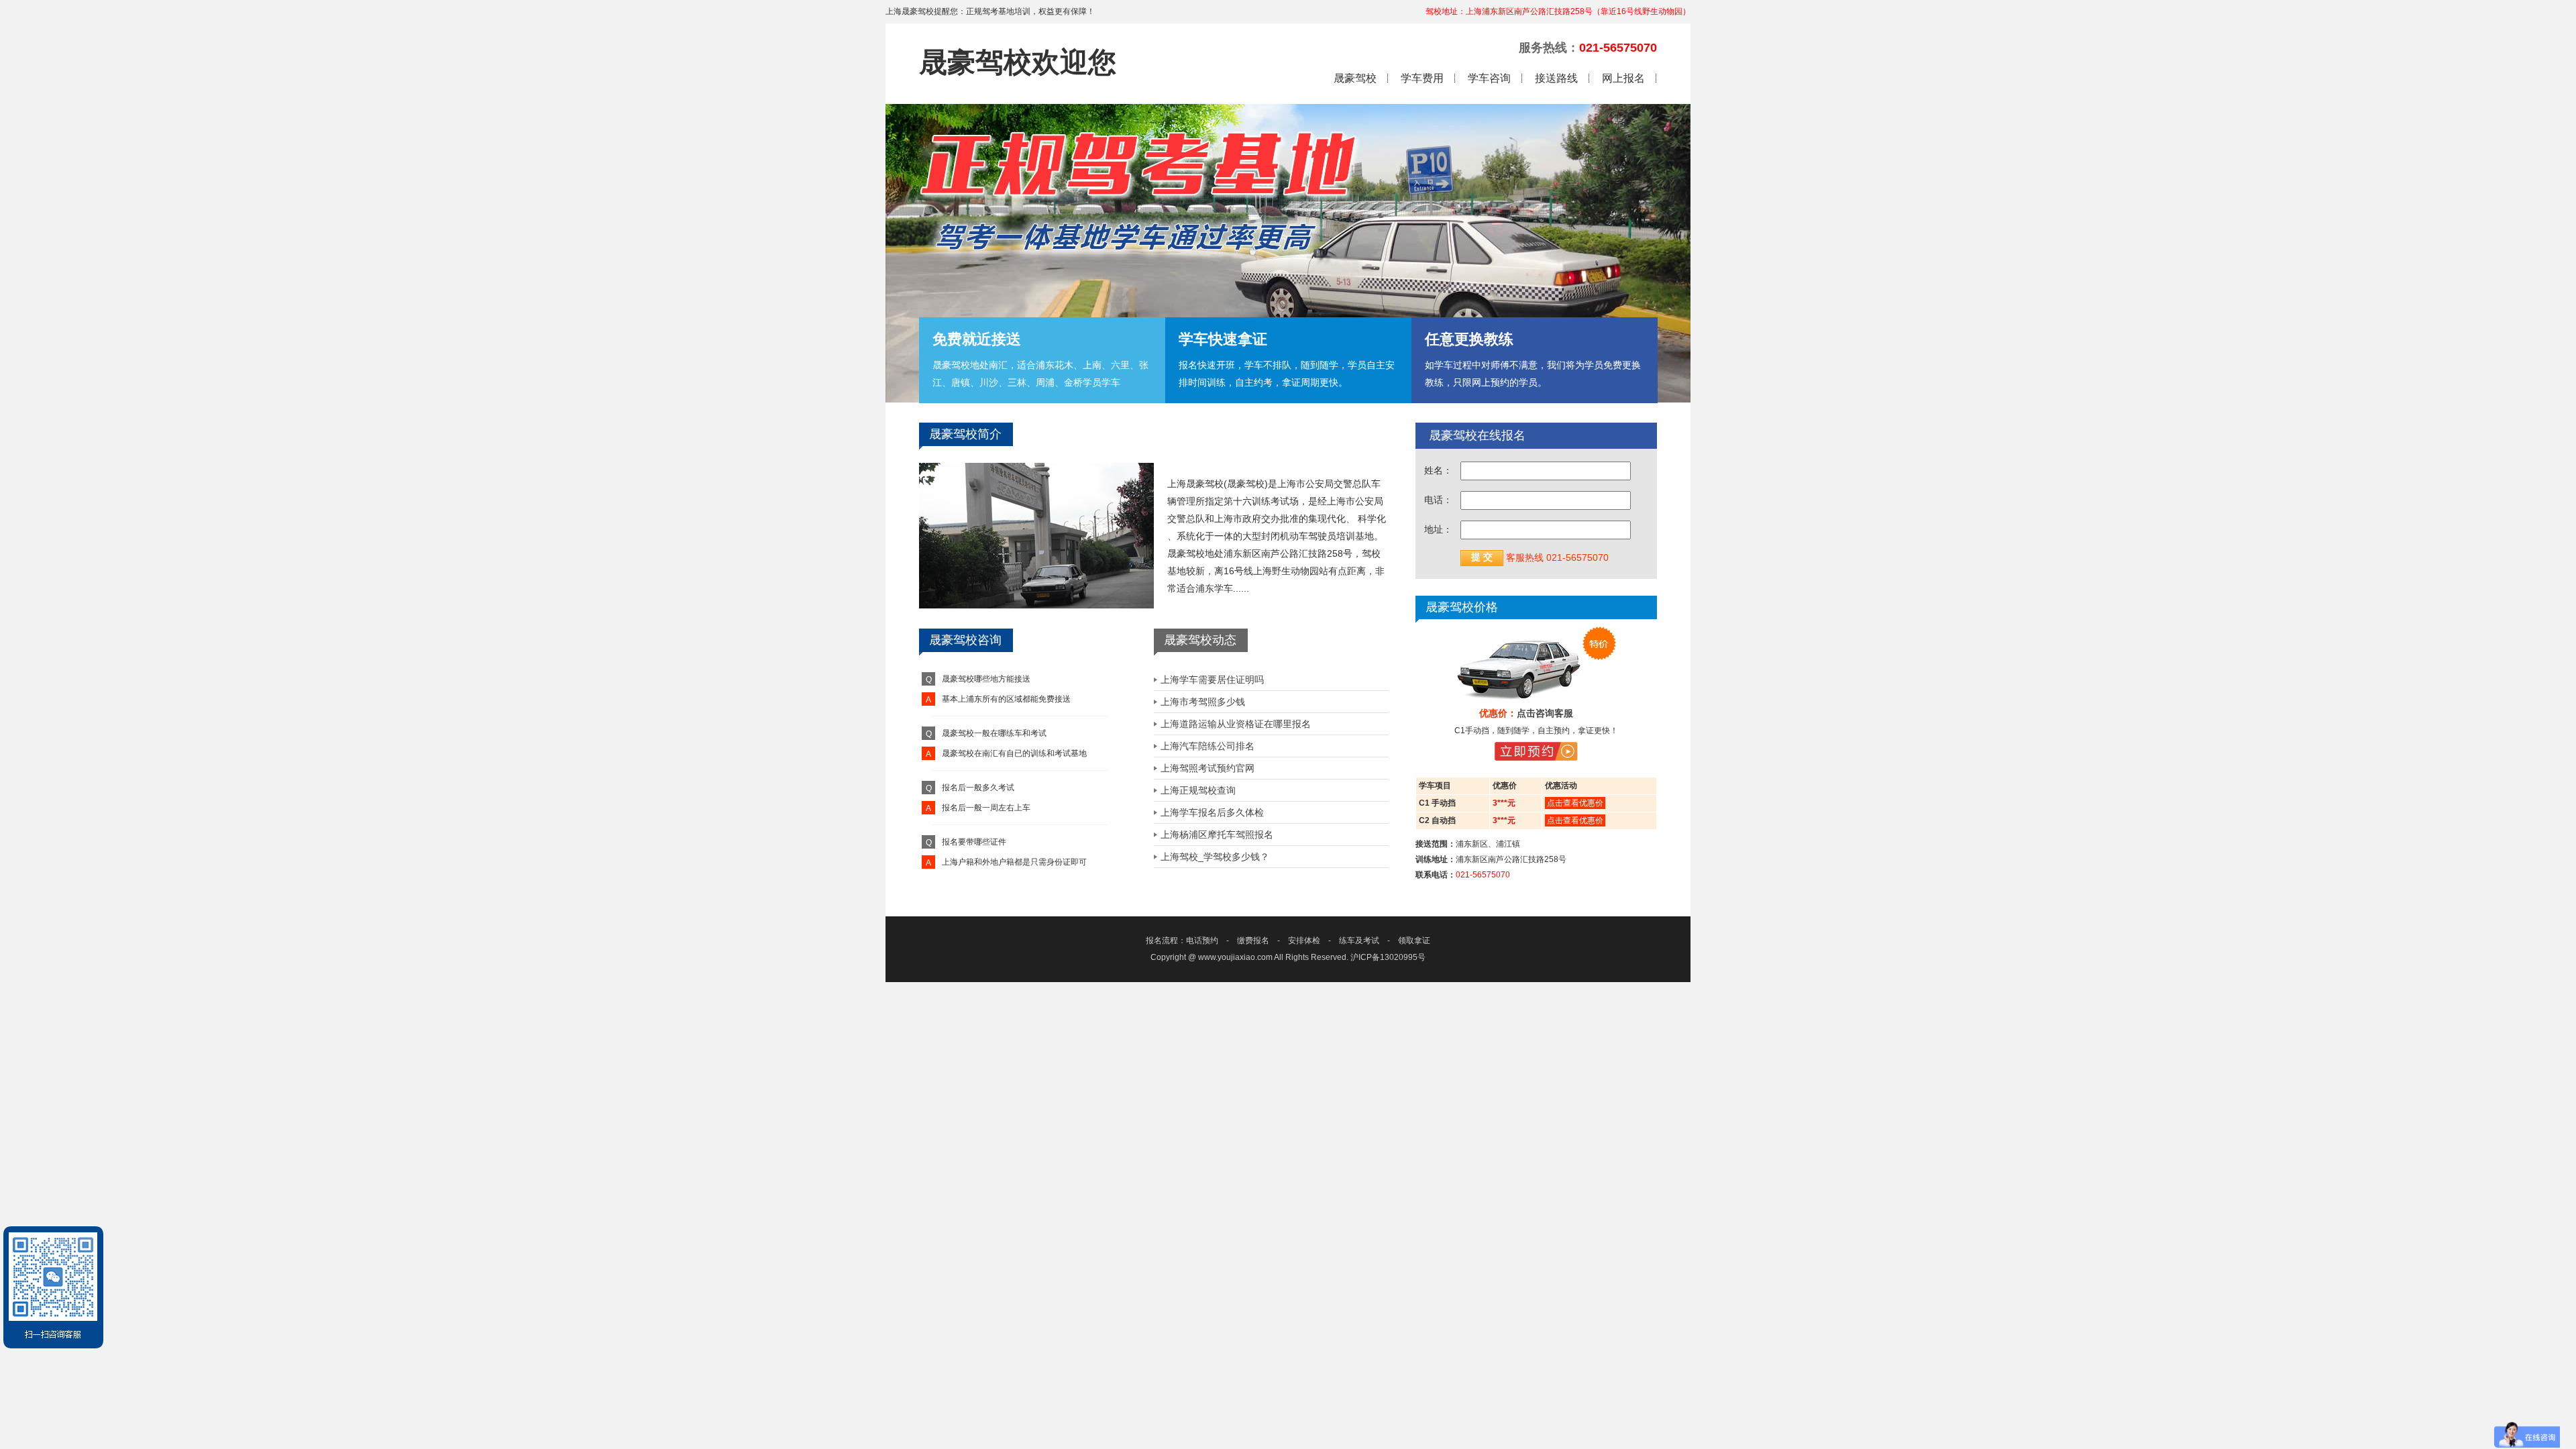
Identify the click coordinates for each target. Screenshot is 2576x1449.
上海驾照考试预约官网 (1207, 768)
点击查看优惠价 (1575, 803)
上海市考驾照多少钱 (1203, 702)
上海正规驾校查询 (1198, 790)
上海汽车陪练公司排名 (1207, 746)
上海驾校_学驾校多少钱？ (1215, 857)
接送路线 (1556, 78)
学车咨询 (1489, 78)
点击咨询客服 (1545, 713)
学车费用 (1422, 78)
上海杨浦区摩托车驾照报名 (1217, 835)
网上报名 (1623, 78)
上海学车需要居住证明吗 (1212, 680)
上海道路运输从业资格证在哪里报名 (1236, 724)
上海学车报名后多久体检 (1212, 812)
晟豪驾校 (1355, 78)
